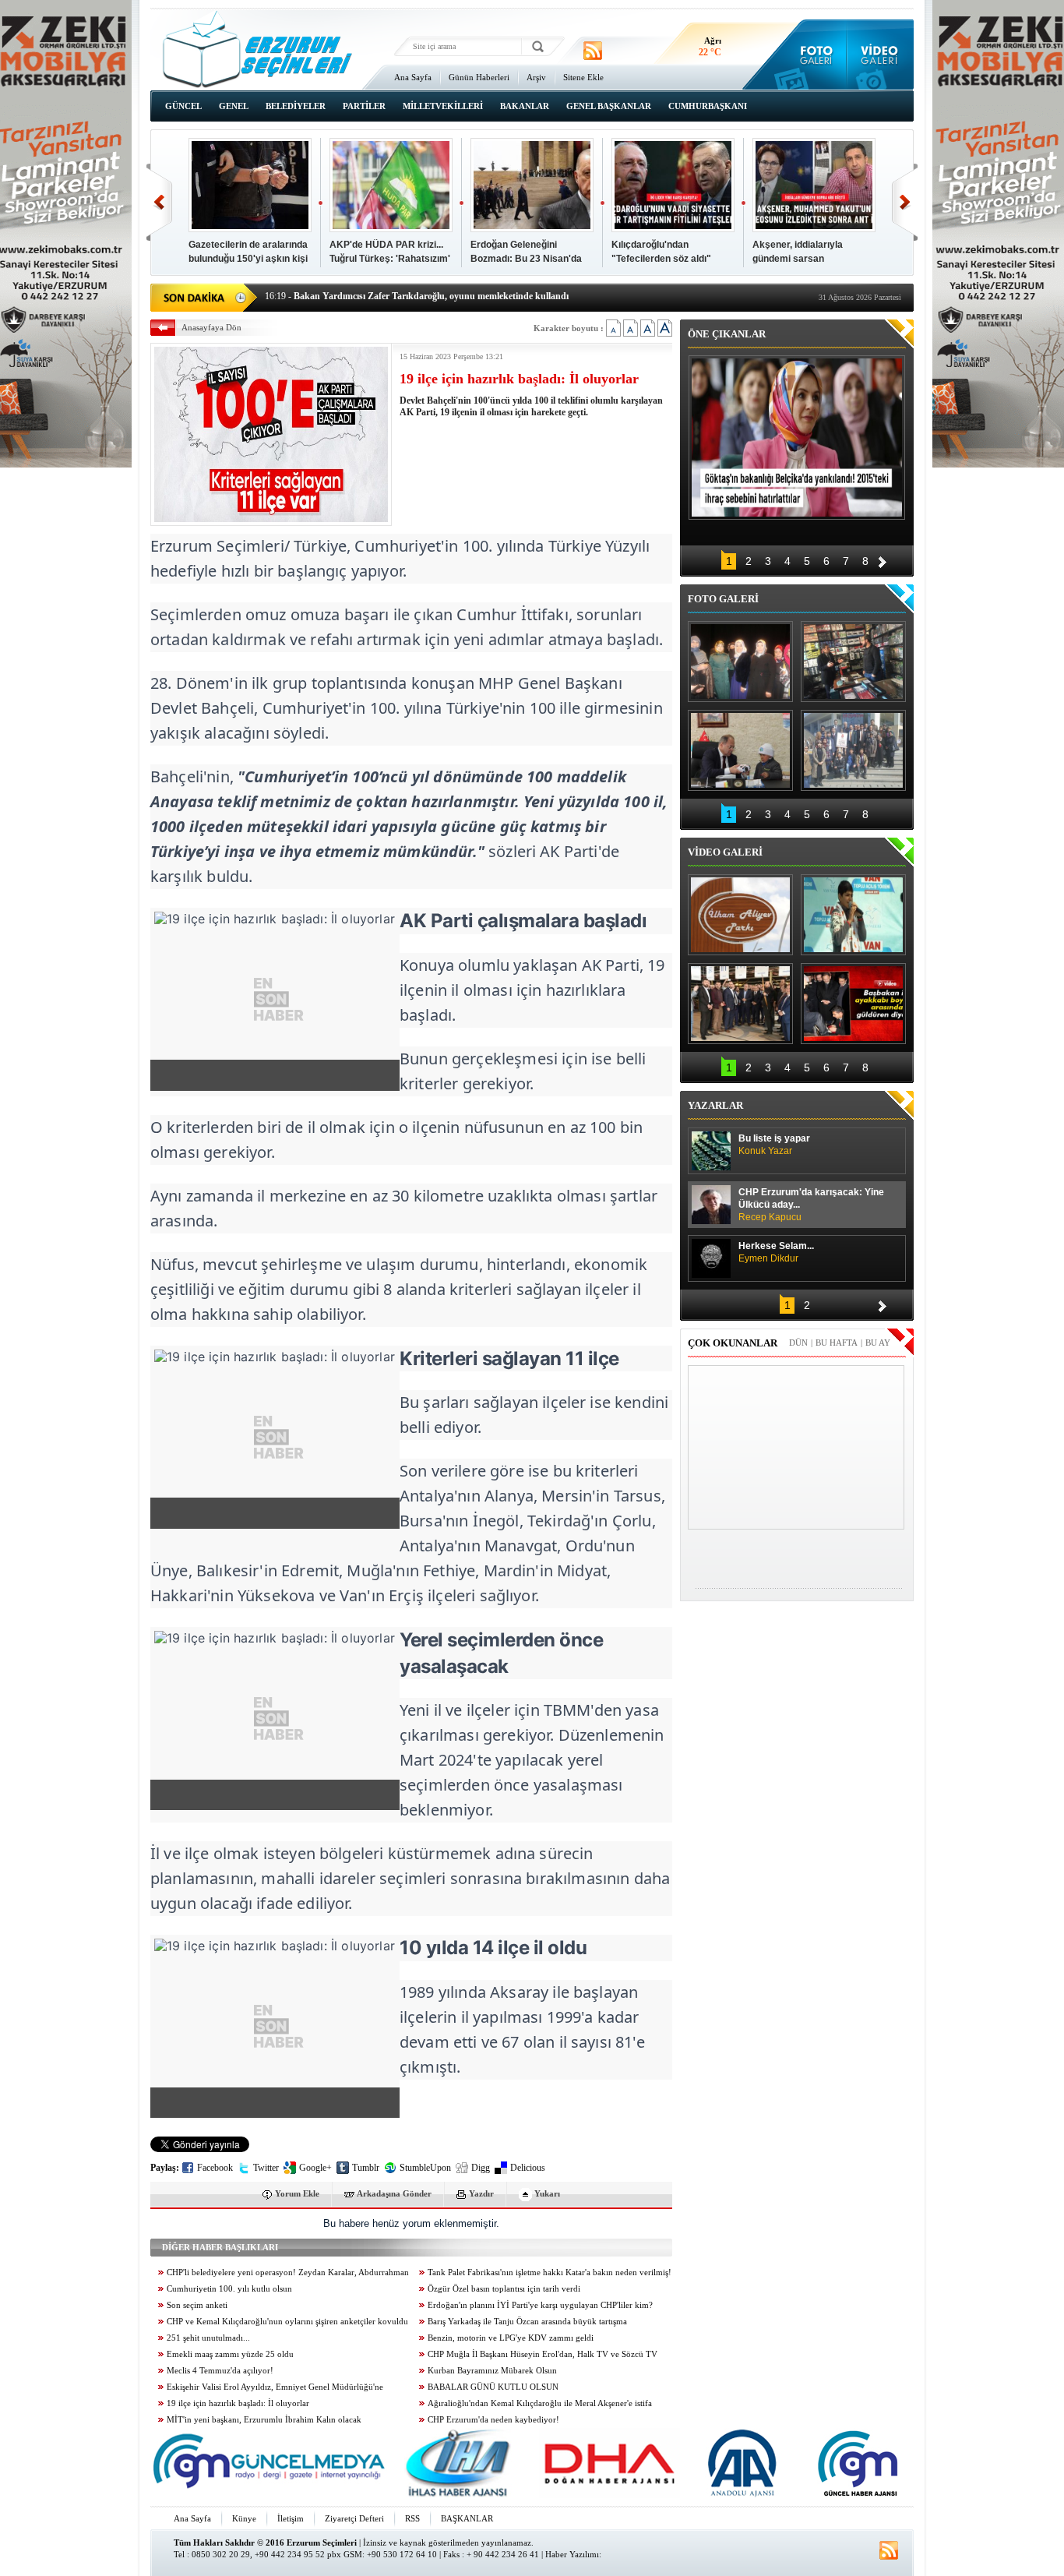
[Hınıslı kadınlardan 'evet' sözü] (740, 662)
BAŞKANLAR (467, 2518)
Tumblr (366, 2168)
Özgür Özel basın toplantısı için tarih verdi (504, 2289)
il (455, 990)
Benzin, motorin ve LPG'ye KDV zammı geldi (511, 2338)
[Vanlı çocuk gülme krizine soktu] (853, 915)
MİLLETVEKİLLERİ (443, 106)
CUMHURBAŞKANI (708, 106)
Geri (159, 202)
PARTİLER (364, 106)
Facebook (215, 2168)
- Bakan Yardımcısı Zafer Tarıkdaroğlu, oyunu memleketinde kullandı (417, 296)
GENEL (234, 106)
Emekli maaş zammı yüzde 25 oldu (230, 2354)
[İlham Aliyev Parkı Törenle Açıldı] (740, 915)
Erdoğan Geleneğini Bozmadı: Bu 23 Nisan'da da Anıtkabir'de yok (526, 259)
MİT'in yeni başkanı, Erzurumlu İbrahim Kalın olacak (264, 2420)
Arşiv (536, 77)
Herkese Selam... (776, 1252)
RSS (412, 2518)
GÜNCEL (183, 106)
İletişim (291, 2518)
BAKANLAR (525, 106)
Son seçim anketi (197, 2305)
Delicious (528, 2168)
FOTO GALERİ (723, 599)
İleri (905, 202)
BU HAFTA (837, 1343)
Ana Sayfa (413, 77)
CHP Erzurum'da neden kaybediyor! (493, 2420)
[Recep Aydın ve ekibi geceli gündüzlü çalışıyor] (853, 662)
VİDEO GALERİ (725, 852)
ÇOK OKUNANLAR (733, 1343)
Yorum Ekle (297, 2193)
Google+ (315, 2168)
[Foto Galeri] (813, 55)
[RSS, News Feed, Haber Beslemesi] (593, 51)
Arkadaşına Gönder (394, 2193)
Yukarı (547, 2193)
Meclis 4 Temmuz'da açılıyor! (220, 2371)
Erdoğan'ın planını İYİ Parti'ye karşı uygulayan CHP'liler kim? (540, 2305)
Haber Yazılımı (572, 2554)
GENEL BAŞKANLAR (609, 106)
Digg (481, 2168)
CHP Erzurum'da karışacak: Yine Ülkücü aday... (811, 1205)
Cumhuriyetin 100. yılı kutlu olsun (229, 2289)
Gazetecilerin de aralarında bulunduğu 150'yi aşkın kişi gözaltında (248, 259)
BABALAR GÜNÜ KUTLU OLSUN (493, 2387)
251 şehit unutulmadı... (208, 2338)
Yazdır (481, 2193)
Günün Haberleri (479, 77)
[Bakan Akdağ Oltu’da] (740, 750)
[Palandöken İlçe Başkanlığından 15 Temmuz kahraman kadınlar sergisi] (853, 750)
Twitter (266, 2168)
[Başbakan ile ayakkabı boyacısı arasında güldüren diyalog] (853, 1004)
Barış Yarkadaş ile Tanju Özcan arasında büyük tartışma (527, 2322)
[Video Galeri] (881, 55)
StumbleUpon (425, 2168)
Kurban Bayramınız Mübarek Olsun (492, 2371)
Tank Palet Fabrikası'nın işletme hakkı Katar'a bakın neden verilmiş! (550, 2273)
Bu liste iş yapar (774, 1145)
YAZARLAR (715, 1105)
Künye (244, 2518)
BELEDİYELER (296, 106)
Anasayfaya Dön (211, 327)
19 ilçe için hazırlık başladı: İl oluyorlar (238, 2403)
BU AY (878, 1343)
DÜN (798, 1343)
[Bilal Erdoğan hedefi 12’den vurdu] (740, 1004)
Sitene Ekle (583, 77)
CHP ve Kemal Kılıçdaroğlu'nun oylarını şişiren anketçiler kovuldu (287, 2322)
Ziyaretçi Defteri (354, 2518)
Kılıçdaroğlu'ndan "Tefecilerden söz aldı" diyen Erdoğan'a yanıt (661, 259)
